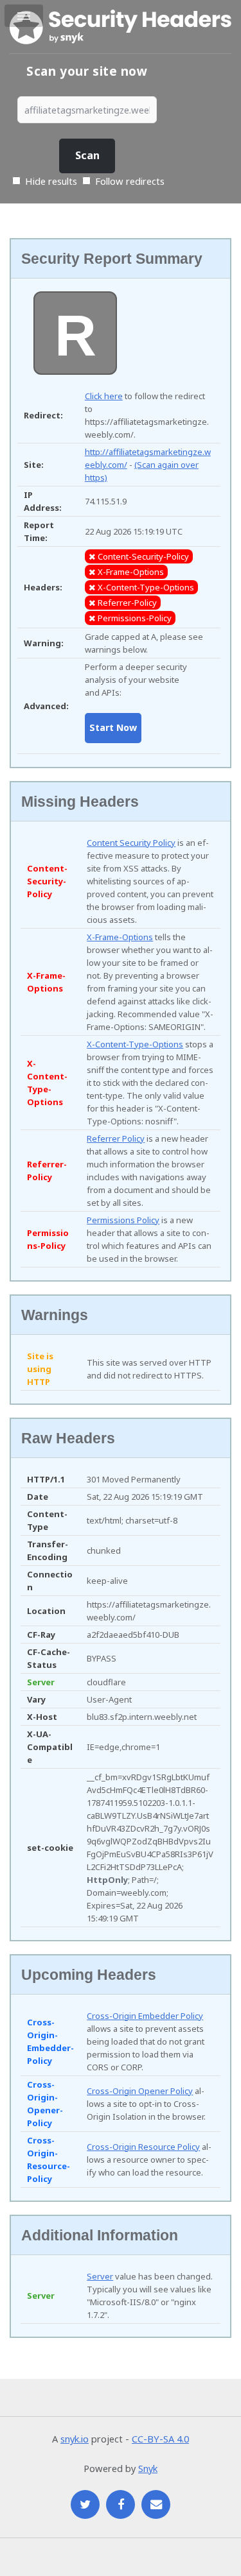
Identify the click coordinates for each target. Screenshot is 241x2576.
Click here (104, 396)
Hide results (50, 181)
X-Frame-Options (120, 937)
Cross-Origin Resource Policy (143, 2147)
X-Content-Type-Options (135, 1044)
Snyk (148, 2468)
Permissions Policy (123, 1220)
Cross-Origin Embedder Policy (145, 2016)
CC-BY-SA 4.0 (160, 2439)
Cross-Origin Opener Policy (140, 2091)
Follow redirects (130, 181)
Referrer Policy (116, 1138)
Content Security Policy (131, 843)
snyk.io (75, 2439)
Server (100, 2276)
